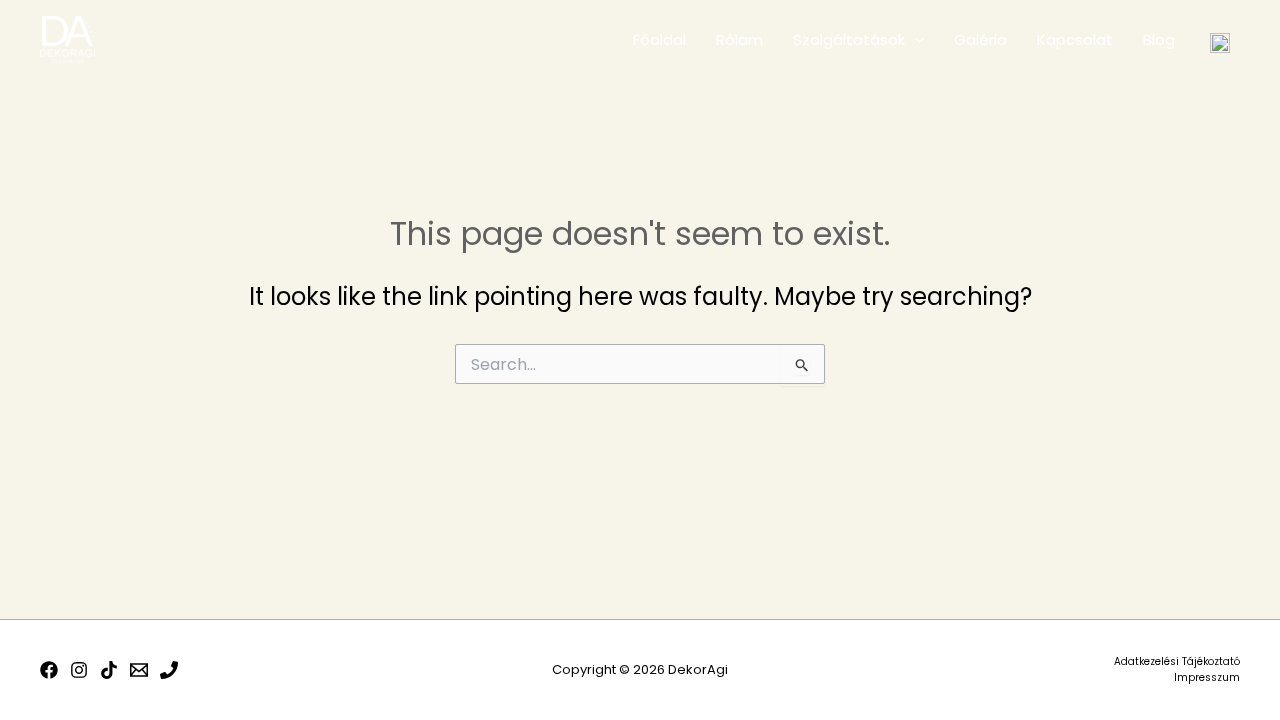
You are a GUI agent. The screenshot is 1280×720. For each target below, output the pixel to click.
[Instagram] (79, 670)
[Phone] (169, 670)
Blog (1159, 39)
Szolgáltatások (849, 39)
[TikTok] (109, 670)
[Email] (139, 670)
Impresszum (1207, 677)
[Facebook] (49, 670)
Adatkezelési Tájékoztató (1177, 661)
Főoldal (659, 39)
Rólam (739, 39)
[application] (914, 40)
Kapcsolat (1075, 39)
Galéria (980, 39)
